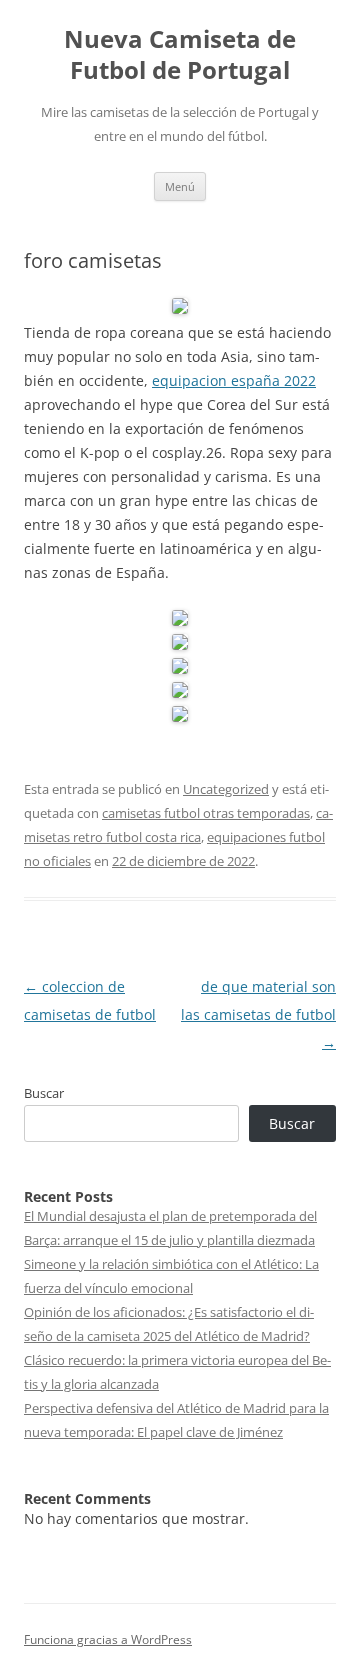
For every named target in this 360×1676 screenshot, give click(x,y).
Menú (180, 186)
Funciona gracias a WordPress (108, 1639)
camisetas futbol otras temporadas (206, 813)
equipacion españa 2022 (234, 380)
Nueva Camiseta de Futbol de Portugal (180, 55)
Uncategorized (226, 789)
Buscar (44, 1093)
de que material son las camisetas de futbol (258, 1014)
